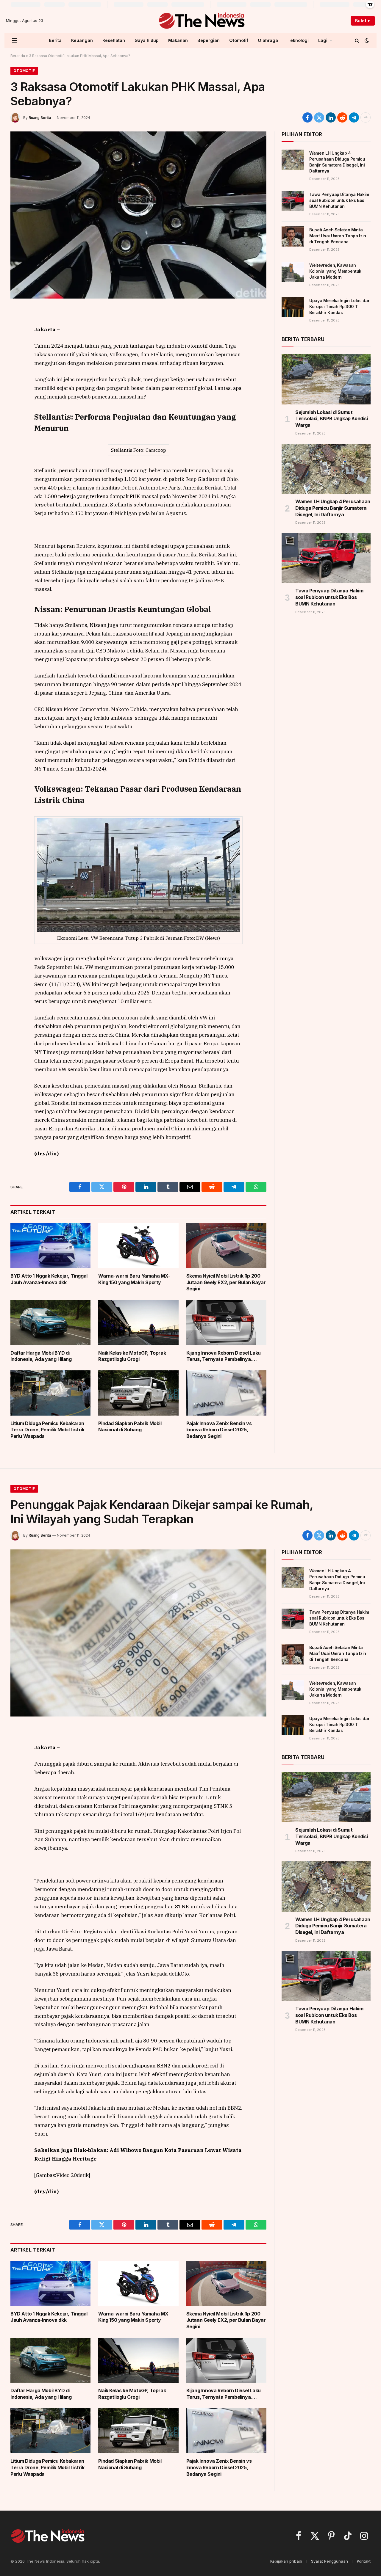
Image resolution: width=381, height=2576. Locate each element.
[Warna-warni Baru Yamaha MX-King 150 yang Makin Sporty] (138, 1245)
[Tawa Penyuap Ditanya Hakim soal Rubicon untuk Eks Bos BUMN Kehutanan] (293, 201)
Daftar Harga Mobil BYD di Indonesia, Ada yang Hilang (41, 1356)
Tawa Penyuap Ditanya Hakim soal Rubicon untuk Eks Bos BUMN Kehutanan (339, 200)
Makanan (178, 40)
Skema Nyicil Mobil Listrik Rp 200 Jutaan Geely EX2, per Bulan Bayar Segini (226, 1282)
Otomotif (239, 40)
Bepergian (209, 40)
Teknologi (298, 40)
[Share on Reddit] (342, 117)
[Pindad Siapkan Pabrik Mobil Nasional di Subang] (138, 1393)
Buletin (363, 21)
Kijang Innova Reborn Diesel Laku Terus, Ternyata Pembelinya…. (224, 1356)
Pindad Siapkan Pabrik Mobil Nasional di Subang (130, 1427)
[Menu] (15, 40)
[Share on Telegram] (354, 117)
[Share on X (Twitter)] (319, 117)
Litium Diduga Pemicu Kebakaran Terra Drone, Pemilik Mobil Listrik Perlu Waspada (47, 1430)
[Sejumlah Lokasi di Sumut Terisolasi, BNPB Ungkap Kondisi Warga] (326, 379)
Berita (55, 40)
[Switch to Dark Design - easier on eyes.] (366, 40)
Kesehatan (114, 40)
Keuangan (82, 40)
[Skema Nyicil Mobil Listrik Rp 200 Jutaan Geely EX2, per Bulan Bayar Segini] (226, 1245)
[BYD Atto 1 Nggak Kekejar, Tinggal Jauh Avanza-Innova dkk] (50, 1245)
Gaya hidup (147, 40)
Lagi (323, 40)
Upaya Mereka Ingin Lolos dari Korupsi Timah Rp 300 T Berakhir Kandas (340, 306)
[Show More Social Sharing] (366, 117)
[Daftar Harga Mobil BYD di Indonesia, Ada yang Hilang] (50, 1322)
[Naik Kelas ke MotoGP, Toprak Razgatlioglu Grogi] (138, 1322)
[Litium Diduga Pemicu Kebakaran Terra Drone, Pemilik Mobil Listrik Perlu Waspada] (50, 1393)
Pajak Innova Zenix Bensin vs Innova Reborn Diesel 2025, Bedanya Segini (219, 1430)
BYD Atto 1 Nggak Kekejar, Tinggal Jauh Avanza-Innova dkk (49, 1279)
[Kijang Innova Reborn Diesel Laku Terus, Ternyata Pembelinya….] (226, 1322)
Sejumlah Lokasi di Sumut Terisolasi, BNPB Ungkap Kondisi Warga (332, 419)
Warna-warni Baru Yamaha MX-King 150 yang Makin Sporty (134, 1279)
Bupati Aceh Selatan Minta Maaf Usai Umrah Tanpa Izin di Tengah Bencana (338, 236)
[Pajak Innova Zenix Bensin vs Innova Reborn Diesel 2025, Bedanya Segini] (226, 1393)
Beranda (18, 56)
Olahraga (268, 40)
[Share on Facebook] (307, 117)
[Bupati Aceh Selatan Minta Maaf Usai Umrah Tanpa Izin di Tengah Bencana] (293, 236)
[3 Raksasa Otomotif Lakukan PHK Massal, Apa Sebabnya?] (138, 215)
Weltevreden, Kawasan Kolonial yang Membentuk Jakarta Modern (335, 271)
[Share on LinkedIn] (331, 117)
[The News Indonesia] (201, 21)
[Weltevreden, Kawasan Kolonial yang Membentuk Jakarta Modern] (293, 272)
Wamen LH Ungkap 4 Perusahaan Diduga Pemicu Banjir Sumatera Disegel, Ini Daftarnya (337, 162)
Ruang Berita (40, 118)
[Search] (357, 40)
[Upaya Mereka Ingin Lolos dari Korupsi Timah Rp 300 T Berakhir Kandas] (293, 307)
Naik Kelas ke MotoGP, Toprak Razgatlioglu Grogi (132, 1356)
